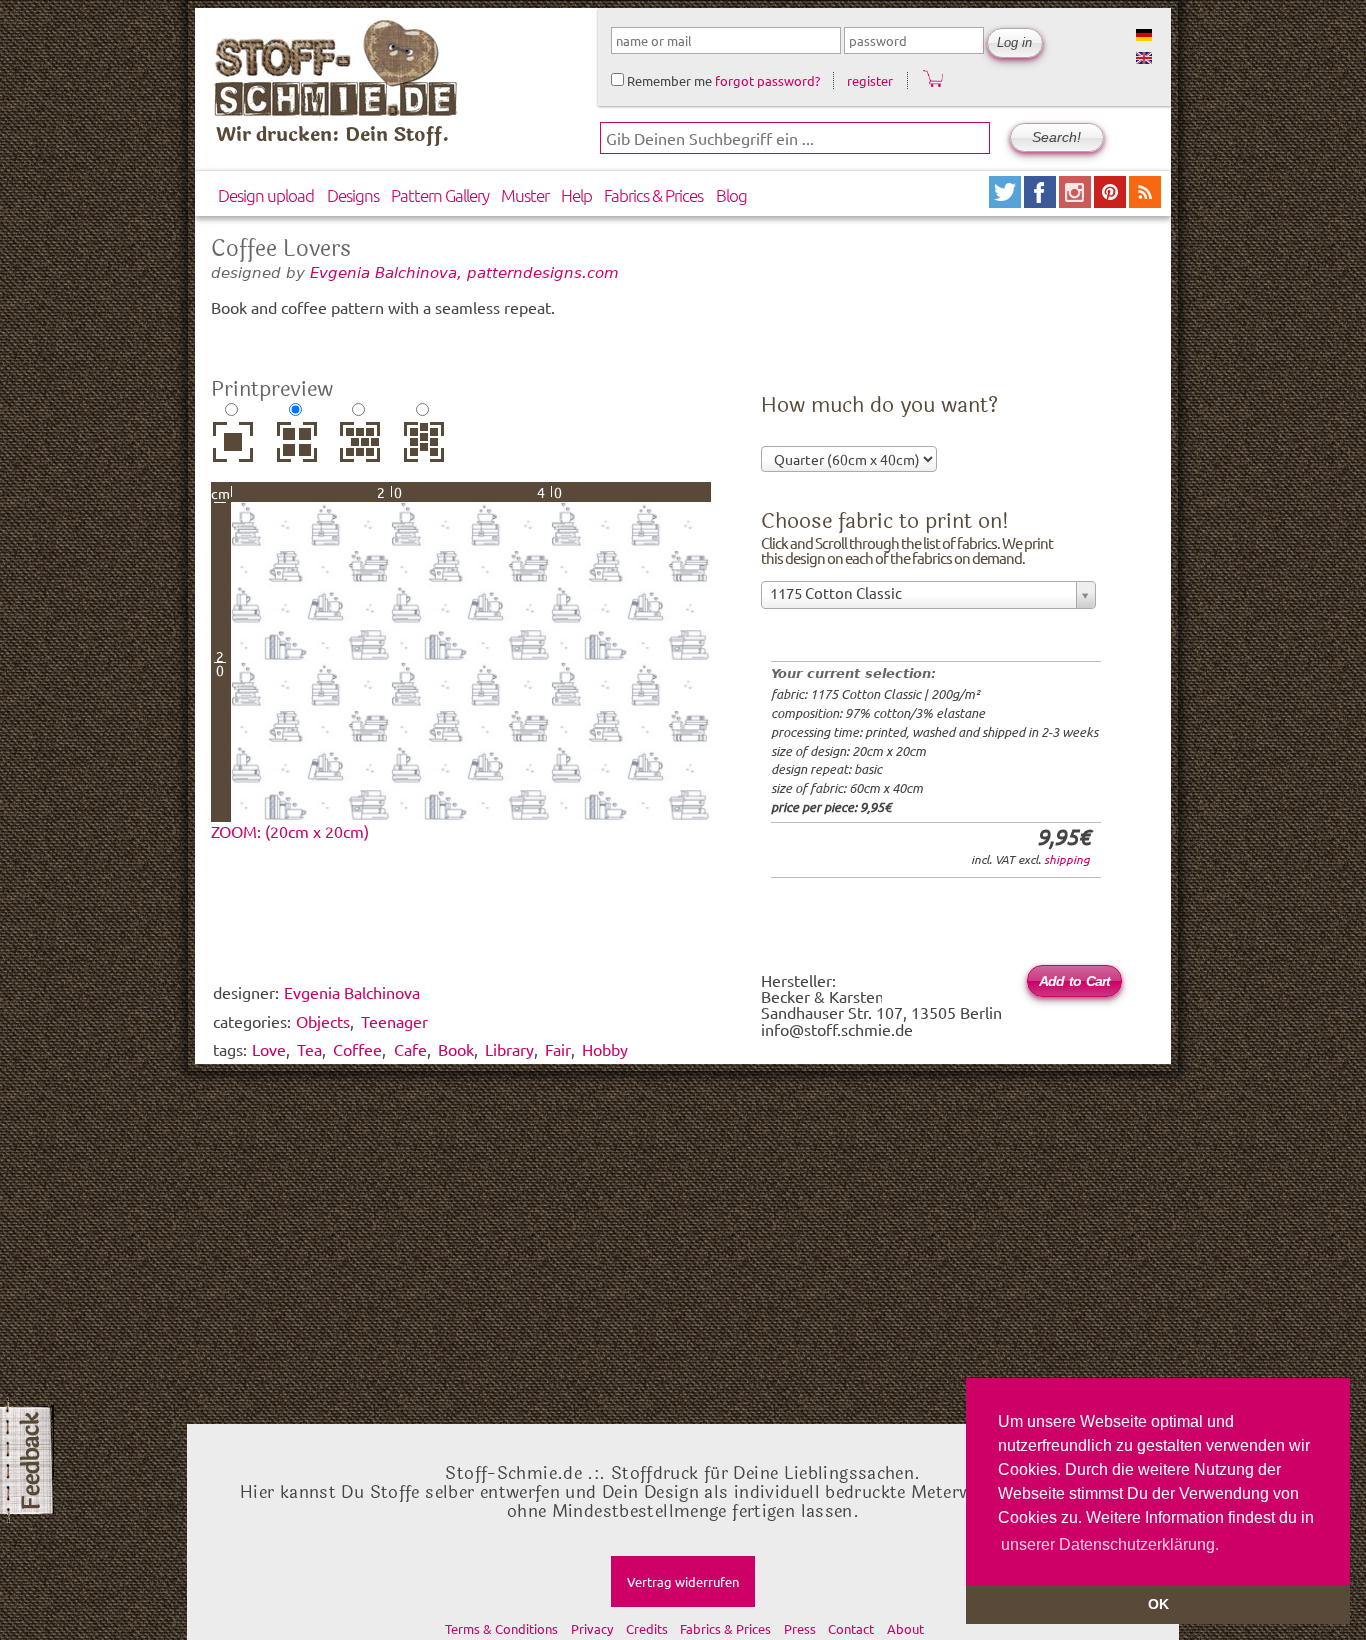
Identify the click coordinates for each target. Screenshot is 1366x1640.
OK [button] (1158, 1604)
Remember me (668, 80)
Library (509, 1049)
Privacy (592, 1628)
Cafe (410, 1049)
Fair (558, 1049)
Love (269, 1049)
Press (800, 1628)
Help (576, 195)
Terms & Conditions (501, 1628)
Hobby (605, 1049)
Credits (647, 1628)
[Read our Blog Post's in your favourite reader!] (1145, 200)
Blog (731, 195)
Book (456, 1049)
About (905, 1628)
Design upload (266, 195)
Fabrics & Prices (653, 195)
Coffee (357, 1049)
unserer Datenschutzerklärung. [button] (1110, 1544)
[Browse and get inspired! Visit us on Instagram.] (1076, 200)
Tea (309, 1049)
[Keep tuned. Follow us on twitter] (1006, 200)
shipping (1067, 859)
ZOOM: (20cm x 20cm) (290, 831)
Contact (851, 1628)
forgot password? (767, 80)
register (870, 80)
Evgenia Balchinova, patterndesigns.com (464, 272)
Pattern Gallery (440, 195)
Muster (525, 195)
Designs (353, 195)
